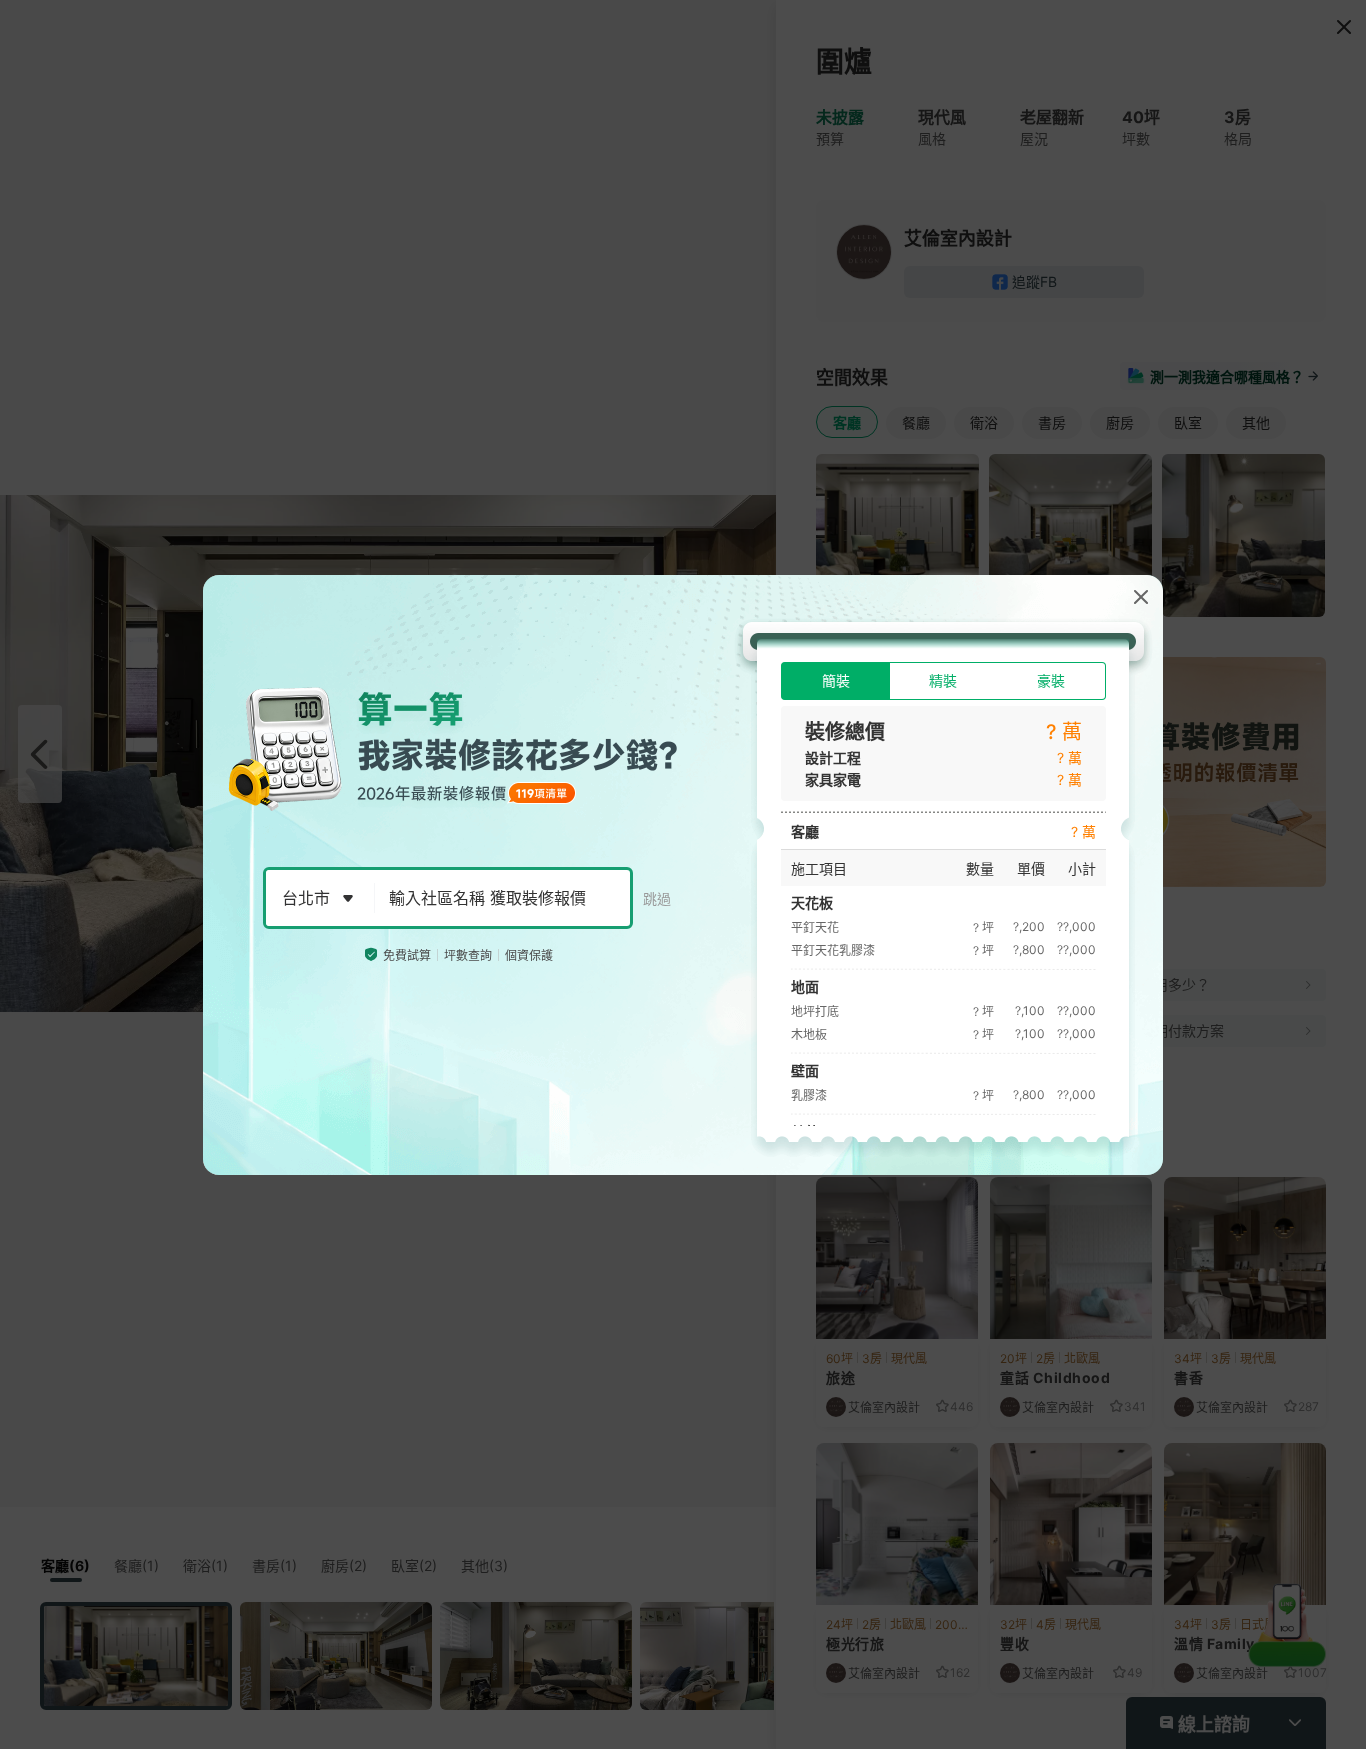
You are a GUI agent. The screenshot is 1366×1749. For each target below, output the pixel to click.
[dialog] (683, 875)
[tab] (835, 681)
